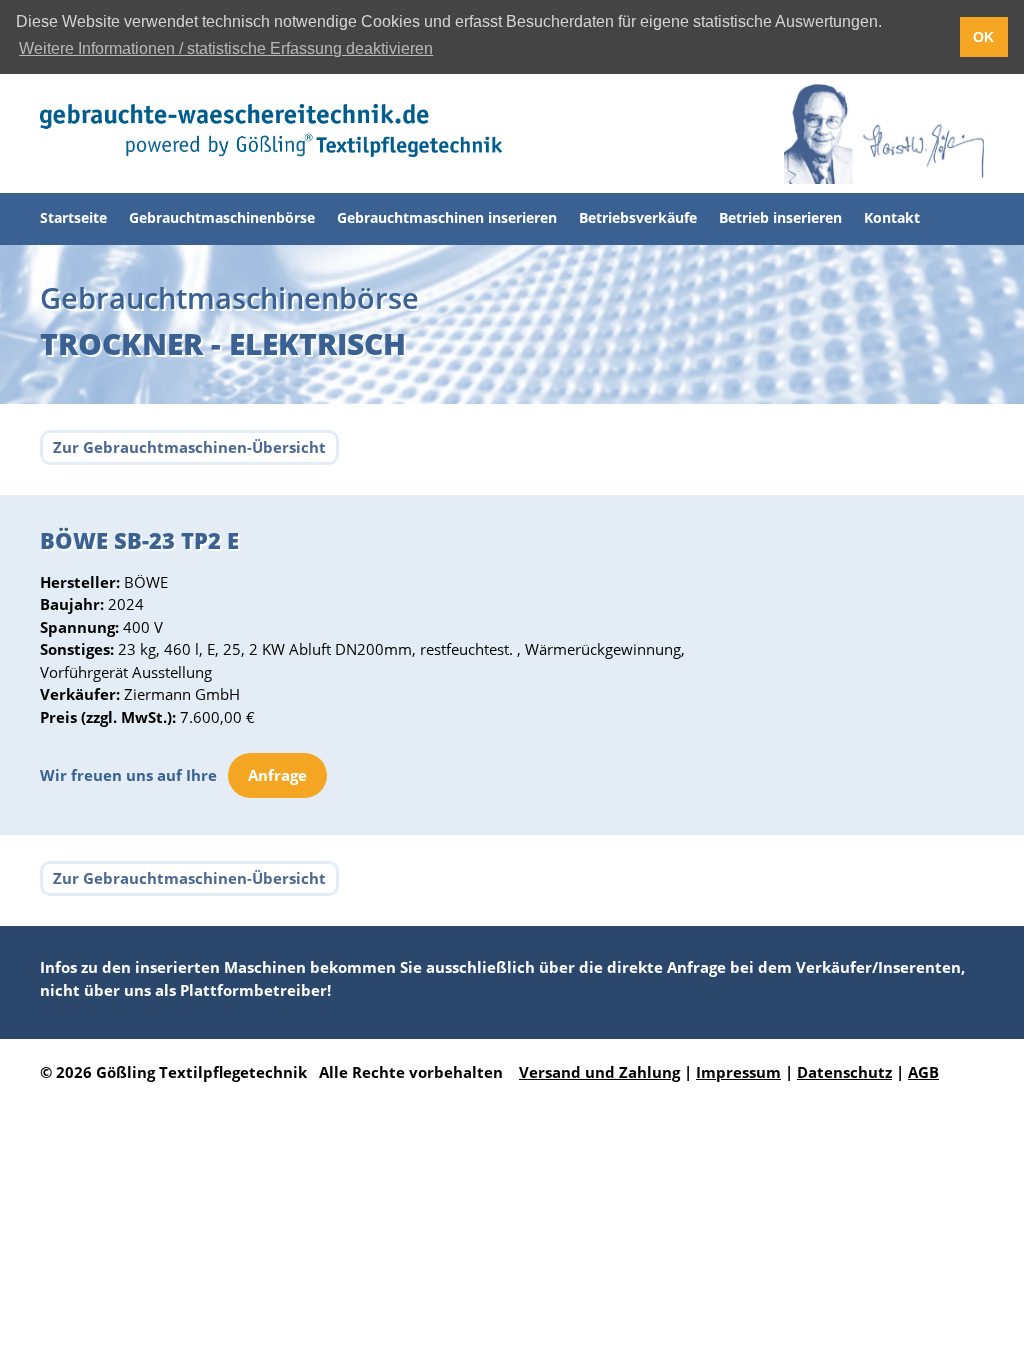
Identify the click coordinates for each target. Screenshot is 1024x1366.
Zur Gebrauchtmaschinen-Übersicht (189, 447)
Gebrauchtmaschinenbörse (222, 217)
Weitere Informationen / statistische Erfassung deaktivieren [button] (226, 48)
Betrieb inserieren (780, 217)
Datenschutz (844, 1072)
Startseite (73, 217)
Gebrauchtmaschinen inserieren (447, 217)
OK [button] (983, 37)
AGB (923, 1072)
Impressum (738, 1072)
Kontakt (892, 217)
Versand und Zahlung (599, 1072)
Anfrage (277, 775)
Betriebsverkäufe (638, 217)
